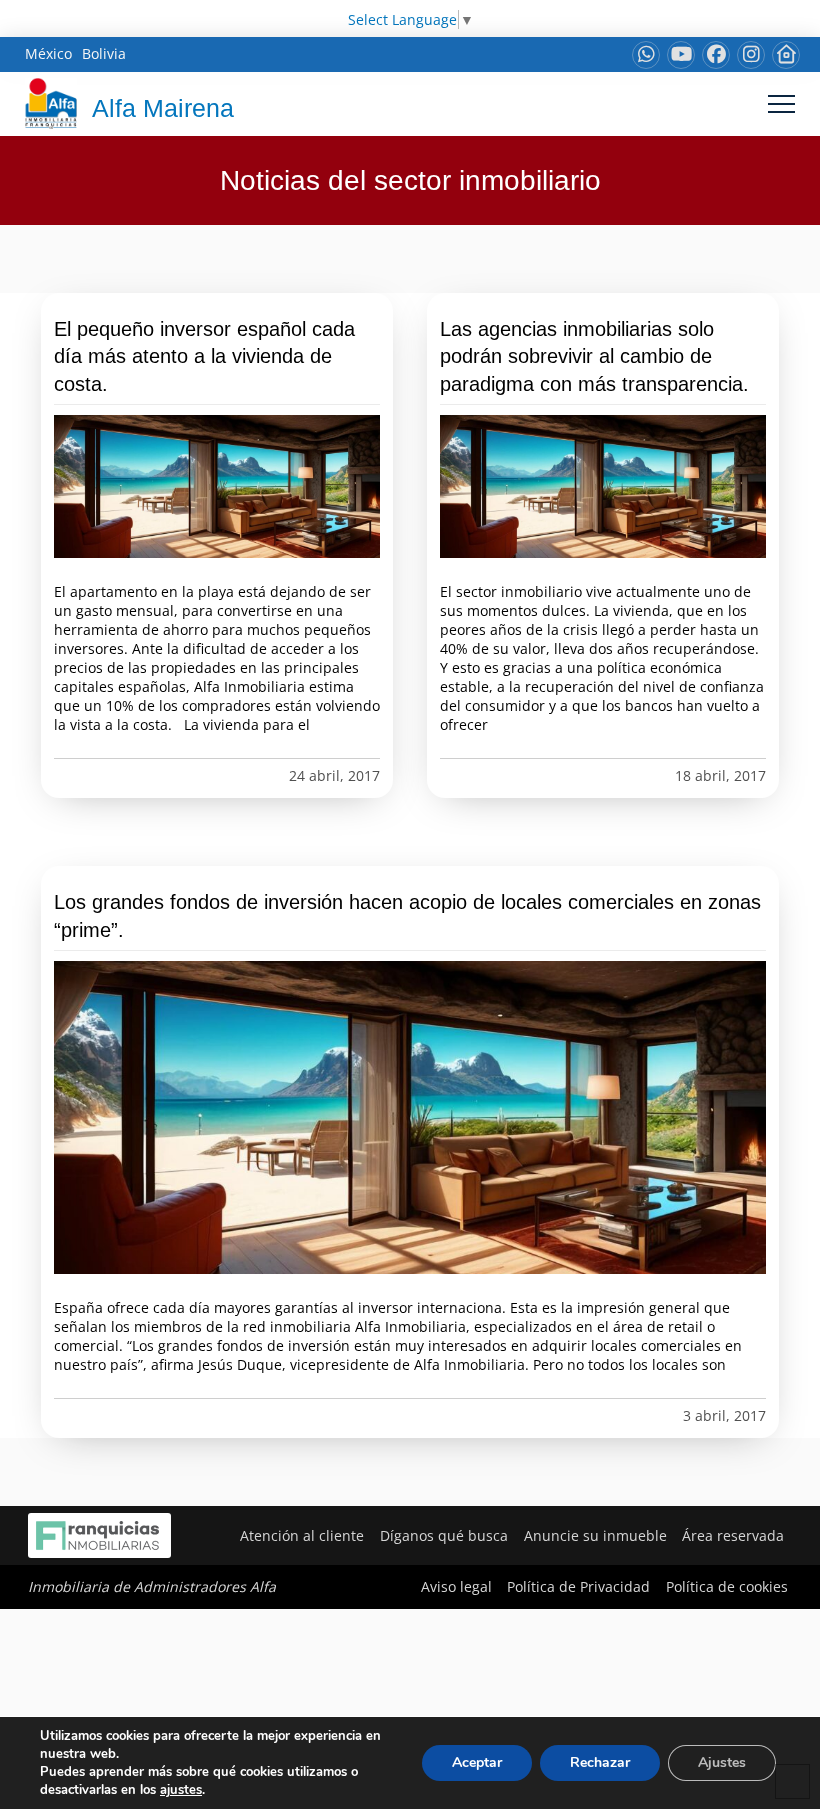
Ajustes (722, 1762)
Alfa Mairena (163, 108)
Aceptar (477, 1762)
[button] (781, 103)
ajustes (181, 1790)
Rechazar (600, 1762)
